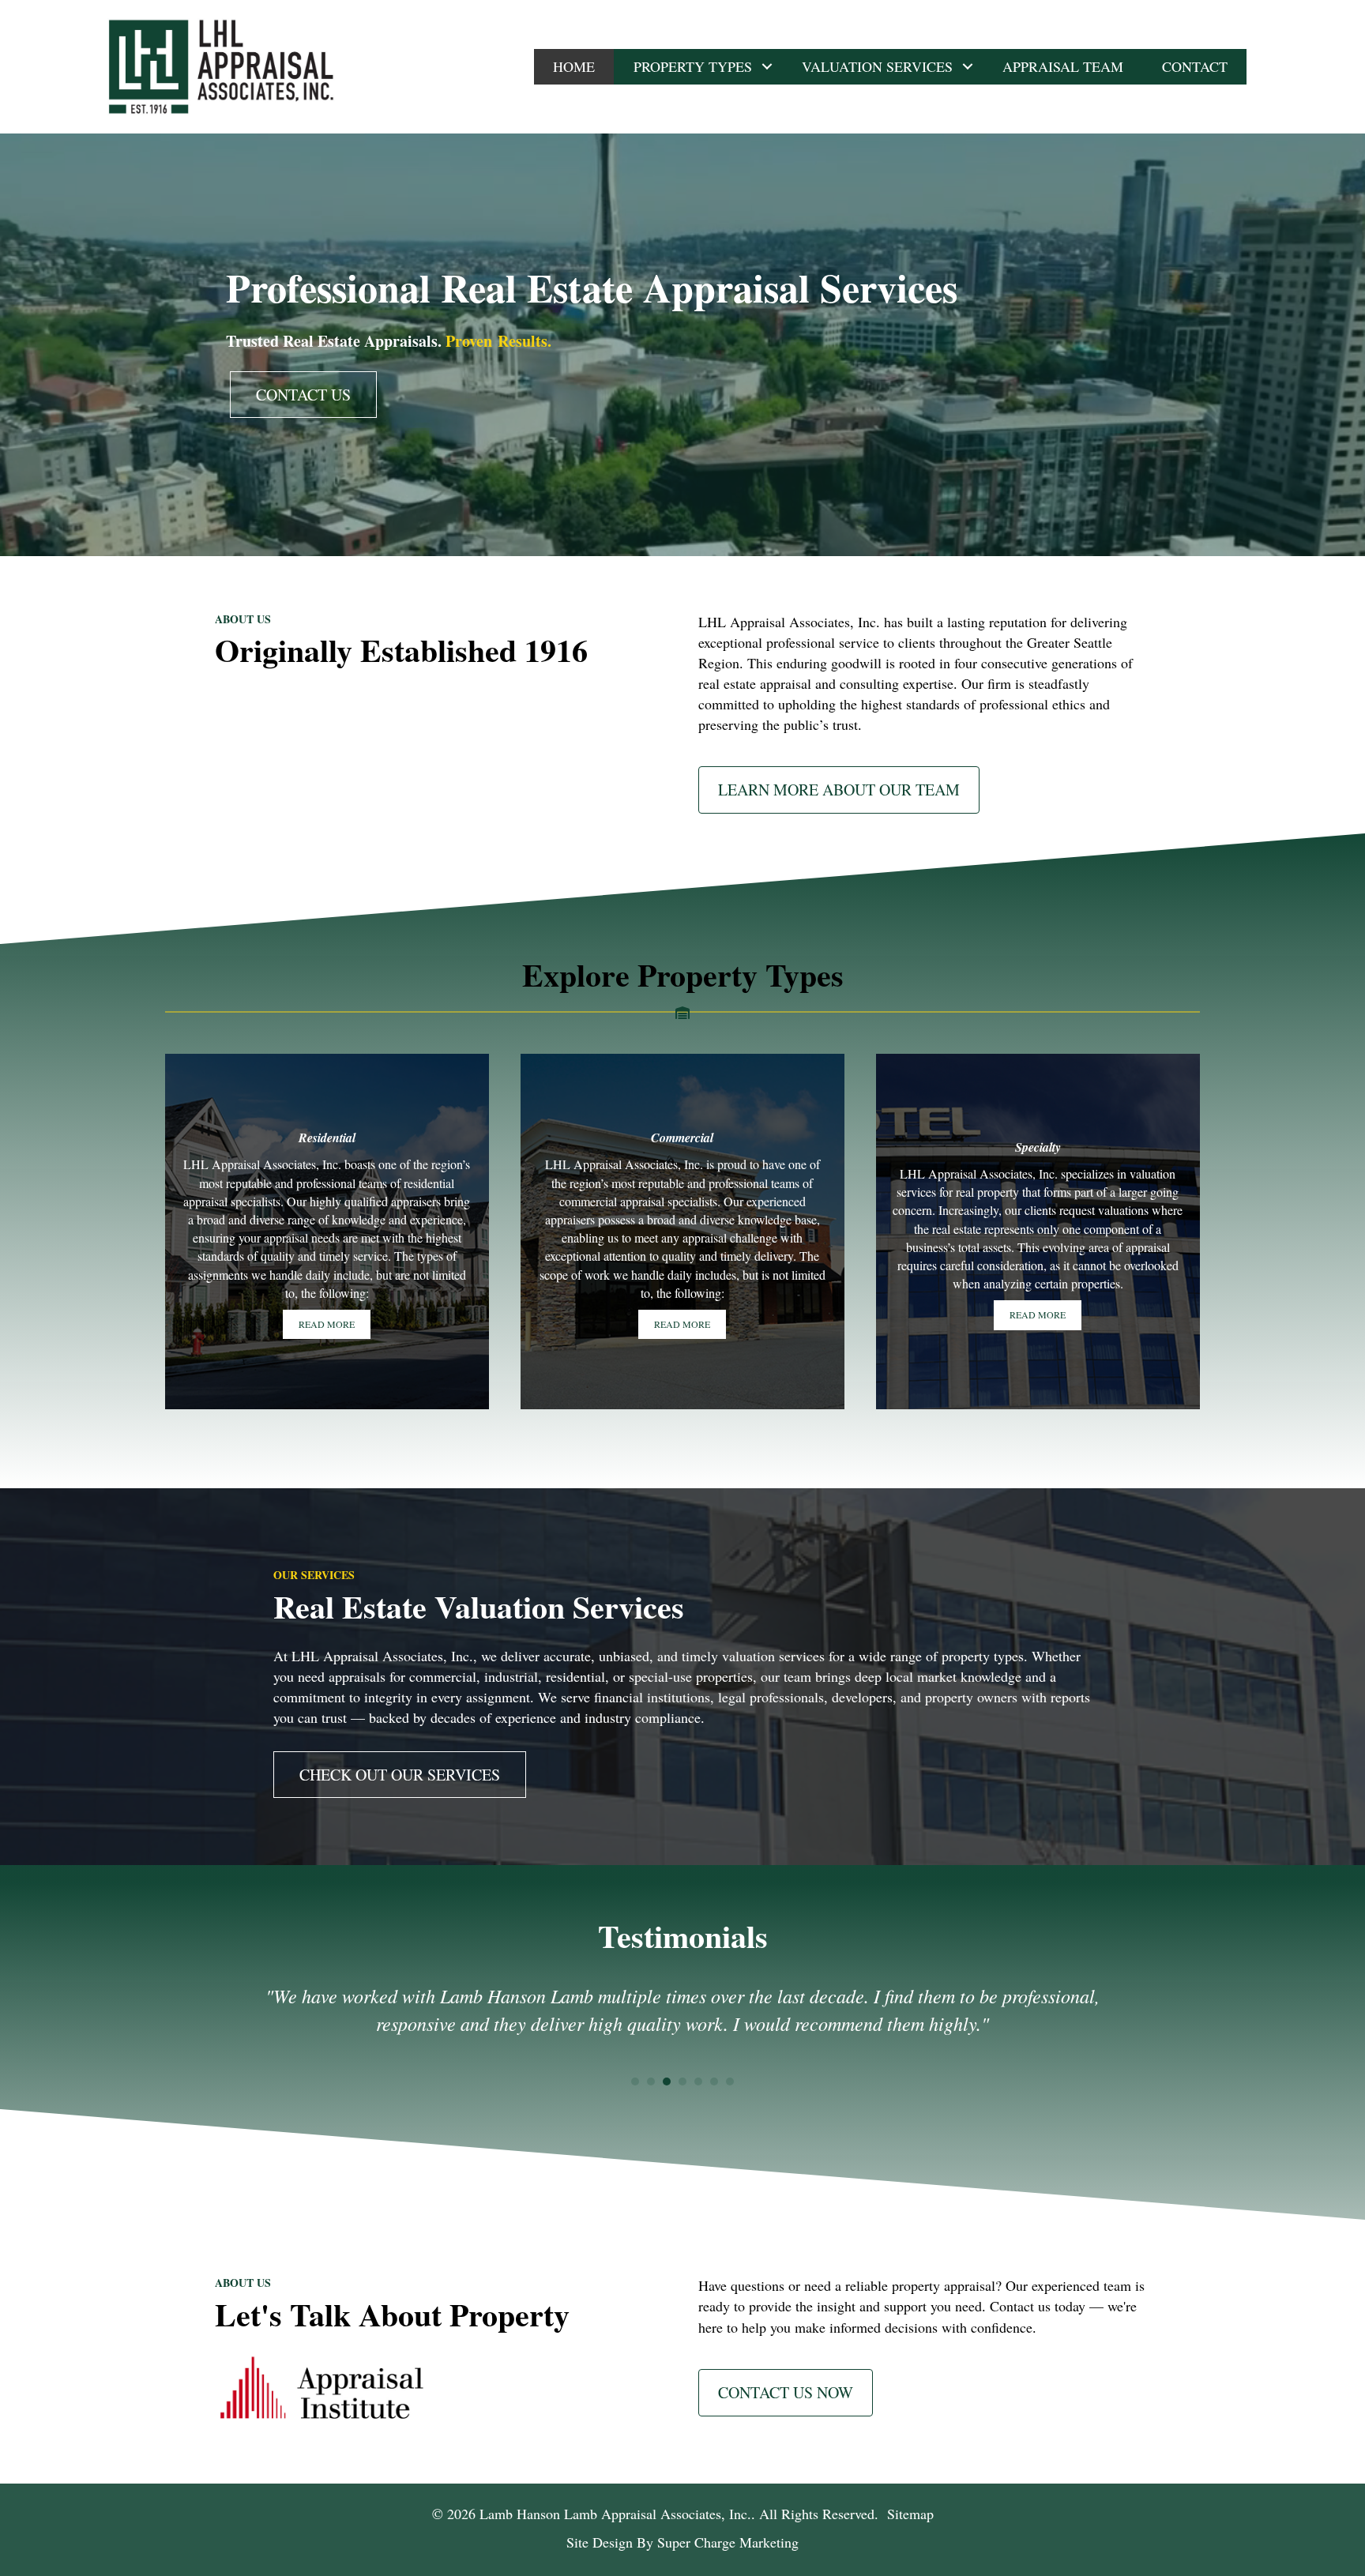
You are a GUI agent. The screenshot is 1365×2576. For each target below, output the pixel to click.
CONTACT (1195, 66)
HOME (574, 66)
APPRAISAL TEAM (1063, 66)
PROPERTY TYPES (693, 66)
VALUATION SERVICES (877, 66)
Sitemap (910, 2514)
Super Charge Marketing (728, 2542)
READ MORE (327, 1324)
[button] (767, 67)
